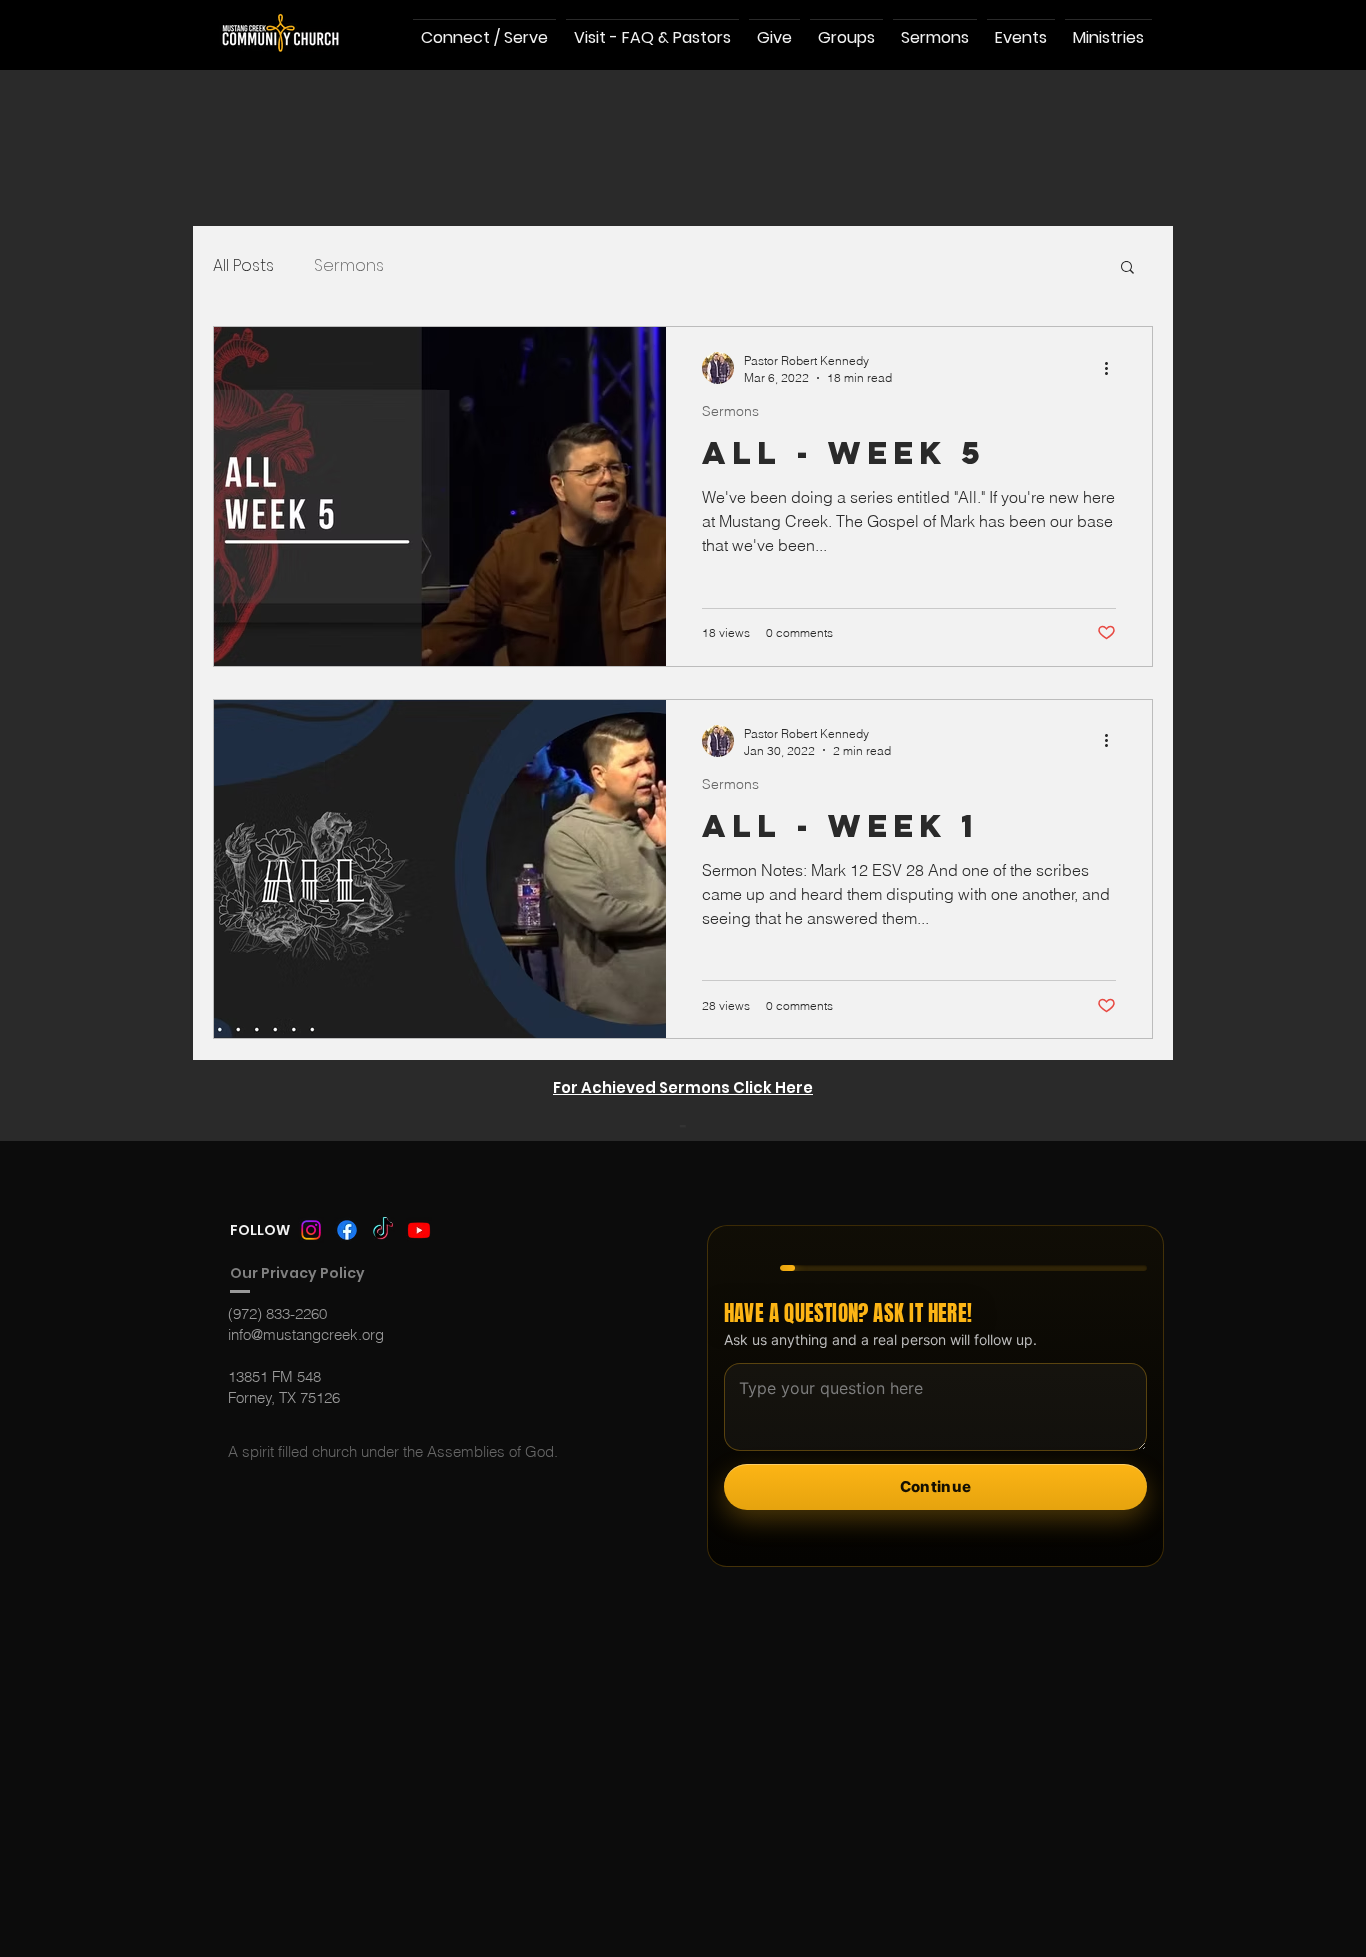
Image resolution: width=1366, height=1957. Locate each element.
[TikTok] (383, 1230)
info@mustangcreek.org (306, 1334)
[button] (1127, 268)
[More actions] (1113, 368)
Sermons (349, 266)
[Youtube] (419, 1230)
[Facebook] (347, 1230)
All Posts (243, 266)
